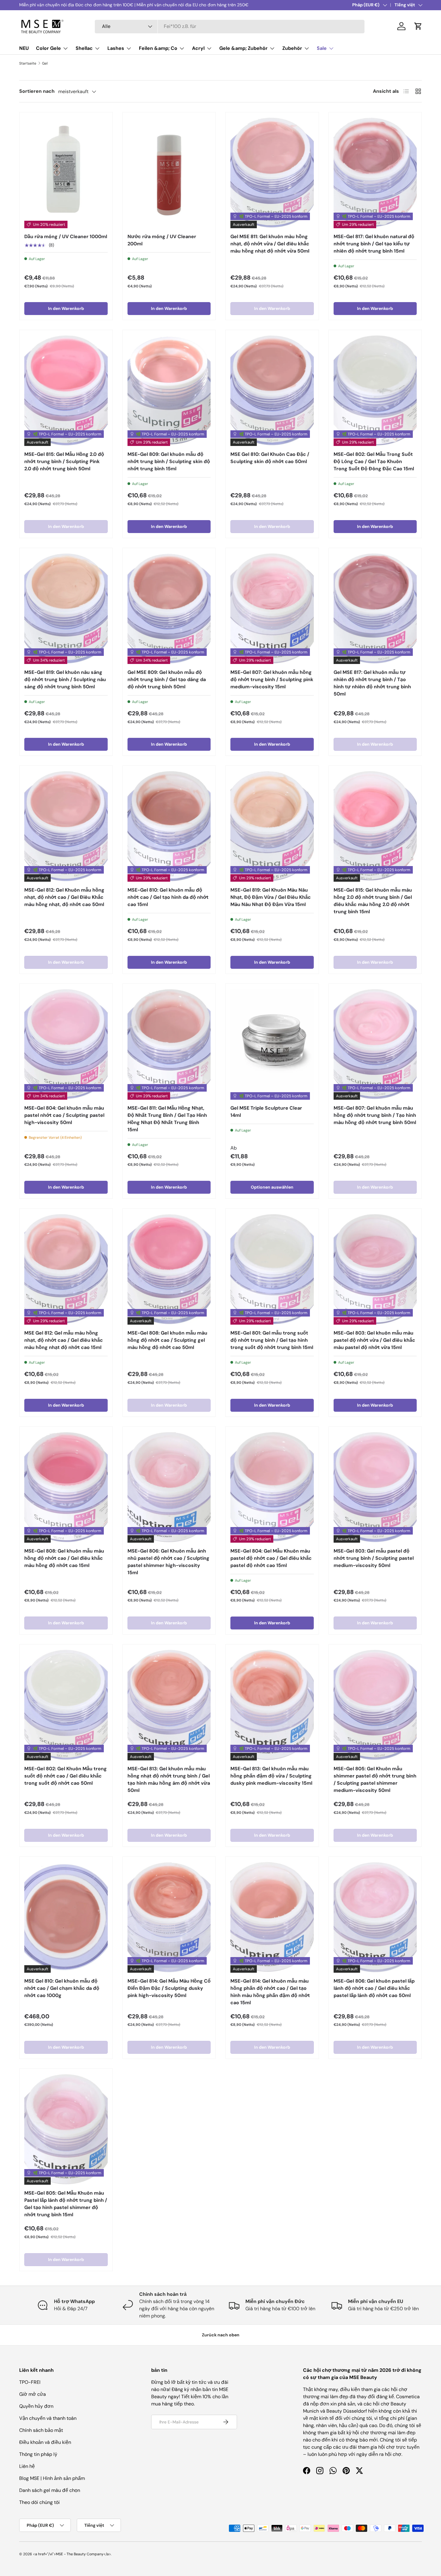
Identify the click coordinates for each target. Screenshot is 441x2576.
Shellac (84, 48)
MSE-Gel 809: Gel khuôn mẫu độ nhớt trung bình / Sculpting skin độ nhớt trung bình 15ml (169, 461)
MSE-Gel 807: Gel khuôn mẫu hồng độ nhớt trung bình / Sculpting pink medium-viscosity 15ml (272, 679)
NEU (24, 48)
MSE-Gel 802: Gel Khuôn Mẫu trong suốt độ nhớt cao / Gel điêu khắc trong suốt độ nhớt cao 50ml (66, 1776)
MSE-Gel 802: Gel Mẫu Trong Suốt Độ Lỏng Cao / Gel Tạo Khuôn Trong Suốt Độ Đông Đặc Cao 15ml (374, 461)
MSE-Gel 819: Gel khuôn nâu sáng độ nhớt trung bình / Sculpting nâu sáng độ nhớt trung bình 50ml (65, 679)
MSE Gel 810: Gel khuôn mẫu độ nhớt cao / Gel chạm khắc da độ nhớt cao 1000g (62, 1988)
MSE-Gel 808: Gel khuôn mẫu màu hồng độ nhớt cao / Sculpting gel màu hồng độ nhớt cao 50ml (167, 1340)
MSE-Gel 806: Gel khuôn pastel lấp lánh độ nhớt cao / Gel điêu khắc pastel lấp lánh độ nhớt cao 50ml (374, 1988)
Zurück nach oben (221, 2335)
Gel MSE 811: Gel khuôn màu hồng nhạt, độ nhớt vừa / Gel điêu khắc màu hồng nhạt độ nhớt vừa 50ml (270, 244)
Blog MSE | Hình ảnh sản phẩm (52, 2478)
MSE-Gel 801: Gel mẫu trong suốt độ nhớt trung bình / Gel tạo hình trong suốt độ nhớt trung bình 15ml (272, 1340)
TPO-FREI (30, 2382)
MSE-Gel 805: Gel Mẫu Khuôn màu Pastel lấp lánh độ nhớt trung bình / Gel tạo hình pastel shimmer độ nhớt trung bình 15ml (66, 2204)
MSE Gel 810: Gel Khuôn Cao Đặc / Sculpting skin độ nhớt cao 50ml (270, 458)
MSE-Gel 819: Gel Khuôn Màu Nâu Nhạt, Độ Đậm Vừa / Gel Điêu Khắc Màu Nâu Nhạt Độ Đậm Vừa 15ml (271, 897)
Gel (45, 63)
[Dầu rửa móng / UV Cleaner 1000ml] (66, 173)
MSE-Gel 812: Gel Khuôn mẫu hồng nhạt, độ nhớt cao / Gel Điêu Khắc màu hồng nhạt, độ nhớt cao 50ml (64, 897)
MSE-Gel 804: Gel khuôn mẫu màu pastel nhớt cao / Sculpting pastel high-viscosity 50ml (64, 1115)
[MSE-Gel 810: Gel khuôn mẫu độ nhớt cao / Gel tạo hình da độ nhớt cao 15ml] (169, 826)
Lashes (116, 48)
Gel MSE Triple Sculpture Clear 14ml (266, 1112)
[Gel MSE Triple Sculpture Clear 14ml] (272, 1044)
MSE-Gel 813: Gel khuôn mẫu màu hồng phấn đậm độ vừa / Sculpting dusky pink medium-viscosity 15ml (271, 1776)
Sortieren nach (37, 91)
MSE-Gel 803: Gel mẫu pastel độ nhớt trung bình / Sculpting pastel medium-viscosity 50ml (374, 1558)
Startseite (28, 63)
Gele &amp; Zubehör (243, 48)
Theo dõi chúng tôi (39, 2502)
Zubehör (292, 48)
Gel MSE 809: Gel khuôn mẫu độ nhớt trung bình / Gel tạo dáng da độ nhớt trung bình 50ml (167, 679)
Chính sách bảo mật (41, 2430)
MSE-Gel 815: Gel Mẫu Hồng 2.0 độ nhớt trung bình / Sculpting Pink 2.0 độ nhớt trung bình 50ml (64, 461)
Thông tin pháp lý (38, 2454)
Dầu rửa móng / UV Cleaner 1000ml (66, 236)
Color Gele (48, 48)
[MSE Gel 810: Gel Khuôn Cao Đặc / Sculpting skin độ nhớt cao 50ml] (272, 390)
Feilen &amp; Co (158, 48)
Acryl (198, 48)
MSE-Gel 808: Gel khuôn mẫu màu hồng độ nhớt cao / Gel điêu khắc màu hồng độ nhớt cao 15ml (64, 1558)
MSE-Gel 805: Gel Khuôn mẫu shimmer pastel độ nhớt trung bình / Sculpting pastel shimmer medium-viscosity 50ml (375, 1779)
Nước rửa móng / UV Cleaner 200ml (162, 240)
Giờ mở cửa (33, 2394)
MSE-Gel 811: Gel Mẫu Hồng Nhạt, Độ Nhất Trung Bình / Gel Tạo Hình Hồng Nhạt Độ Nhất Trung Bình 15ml (167, 1119)
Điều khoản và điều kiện (45, 2442)
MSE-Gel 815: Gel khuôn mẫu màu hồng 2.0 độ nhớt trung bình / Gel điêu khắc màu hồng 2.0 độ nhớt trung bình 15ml (373, 901)
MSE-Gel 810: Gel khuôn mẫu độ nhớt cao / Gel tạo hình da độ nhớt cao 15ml (168, 897)
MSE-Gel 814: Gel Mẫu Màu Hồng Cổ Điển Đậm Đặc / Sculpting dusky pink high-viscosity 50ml (169, 1988)
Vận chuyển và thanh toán (48, 2418)
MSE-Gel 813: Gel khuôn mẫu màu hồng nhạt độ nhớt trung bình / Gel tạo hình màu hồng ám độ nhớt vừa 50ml (169, 1779)
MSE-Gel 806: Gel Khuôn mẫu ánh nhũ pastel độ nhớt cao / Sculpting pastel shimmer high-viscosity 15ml (168, 1562)
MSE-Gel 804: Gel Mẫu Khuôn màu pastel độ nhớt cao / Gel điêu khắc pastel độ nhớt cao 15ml (271, 1558)
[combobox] (230, 26)
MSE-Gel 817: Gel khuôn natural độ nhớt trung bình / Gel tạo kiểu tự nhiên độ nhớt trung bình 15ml (374, 244)
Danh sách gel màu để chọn (50, 2490)
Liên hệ (27, 2466)
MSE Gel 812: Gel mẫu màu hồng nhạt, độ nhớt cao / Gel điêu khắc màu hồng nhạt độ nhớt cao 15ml (64, 1340)
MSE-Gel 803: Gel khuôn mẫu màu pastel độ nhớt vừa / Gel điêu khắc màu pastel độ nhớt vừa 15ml (374, 1340)
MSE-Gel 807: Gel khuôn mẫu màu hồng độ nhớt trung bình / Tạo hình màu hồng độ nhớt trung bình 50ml (375, 1115)
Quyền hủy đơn (36, 2406)
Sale (322, 48)
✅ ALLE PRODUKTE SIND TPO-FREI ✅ (57, 5)
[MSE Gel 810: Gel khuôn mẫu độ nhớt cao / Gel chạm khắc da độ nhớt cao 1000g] (66, 1917)
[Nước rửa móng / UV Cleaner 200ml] (169, 173)
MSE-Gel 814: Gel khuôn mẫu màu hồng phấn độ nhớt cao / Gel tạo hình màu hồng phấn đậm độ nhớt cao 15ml (270, 1992)
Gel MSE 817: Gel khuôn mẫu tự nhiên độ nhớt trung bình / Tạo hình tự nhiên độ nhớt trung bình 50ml (372, 683)
